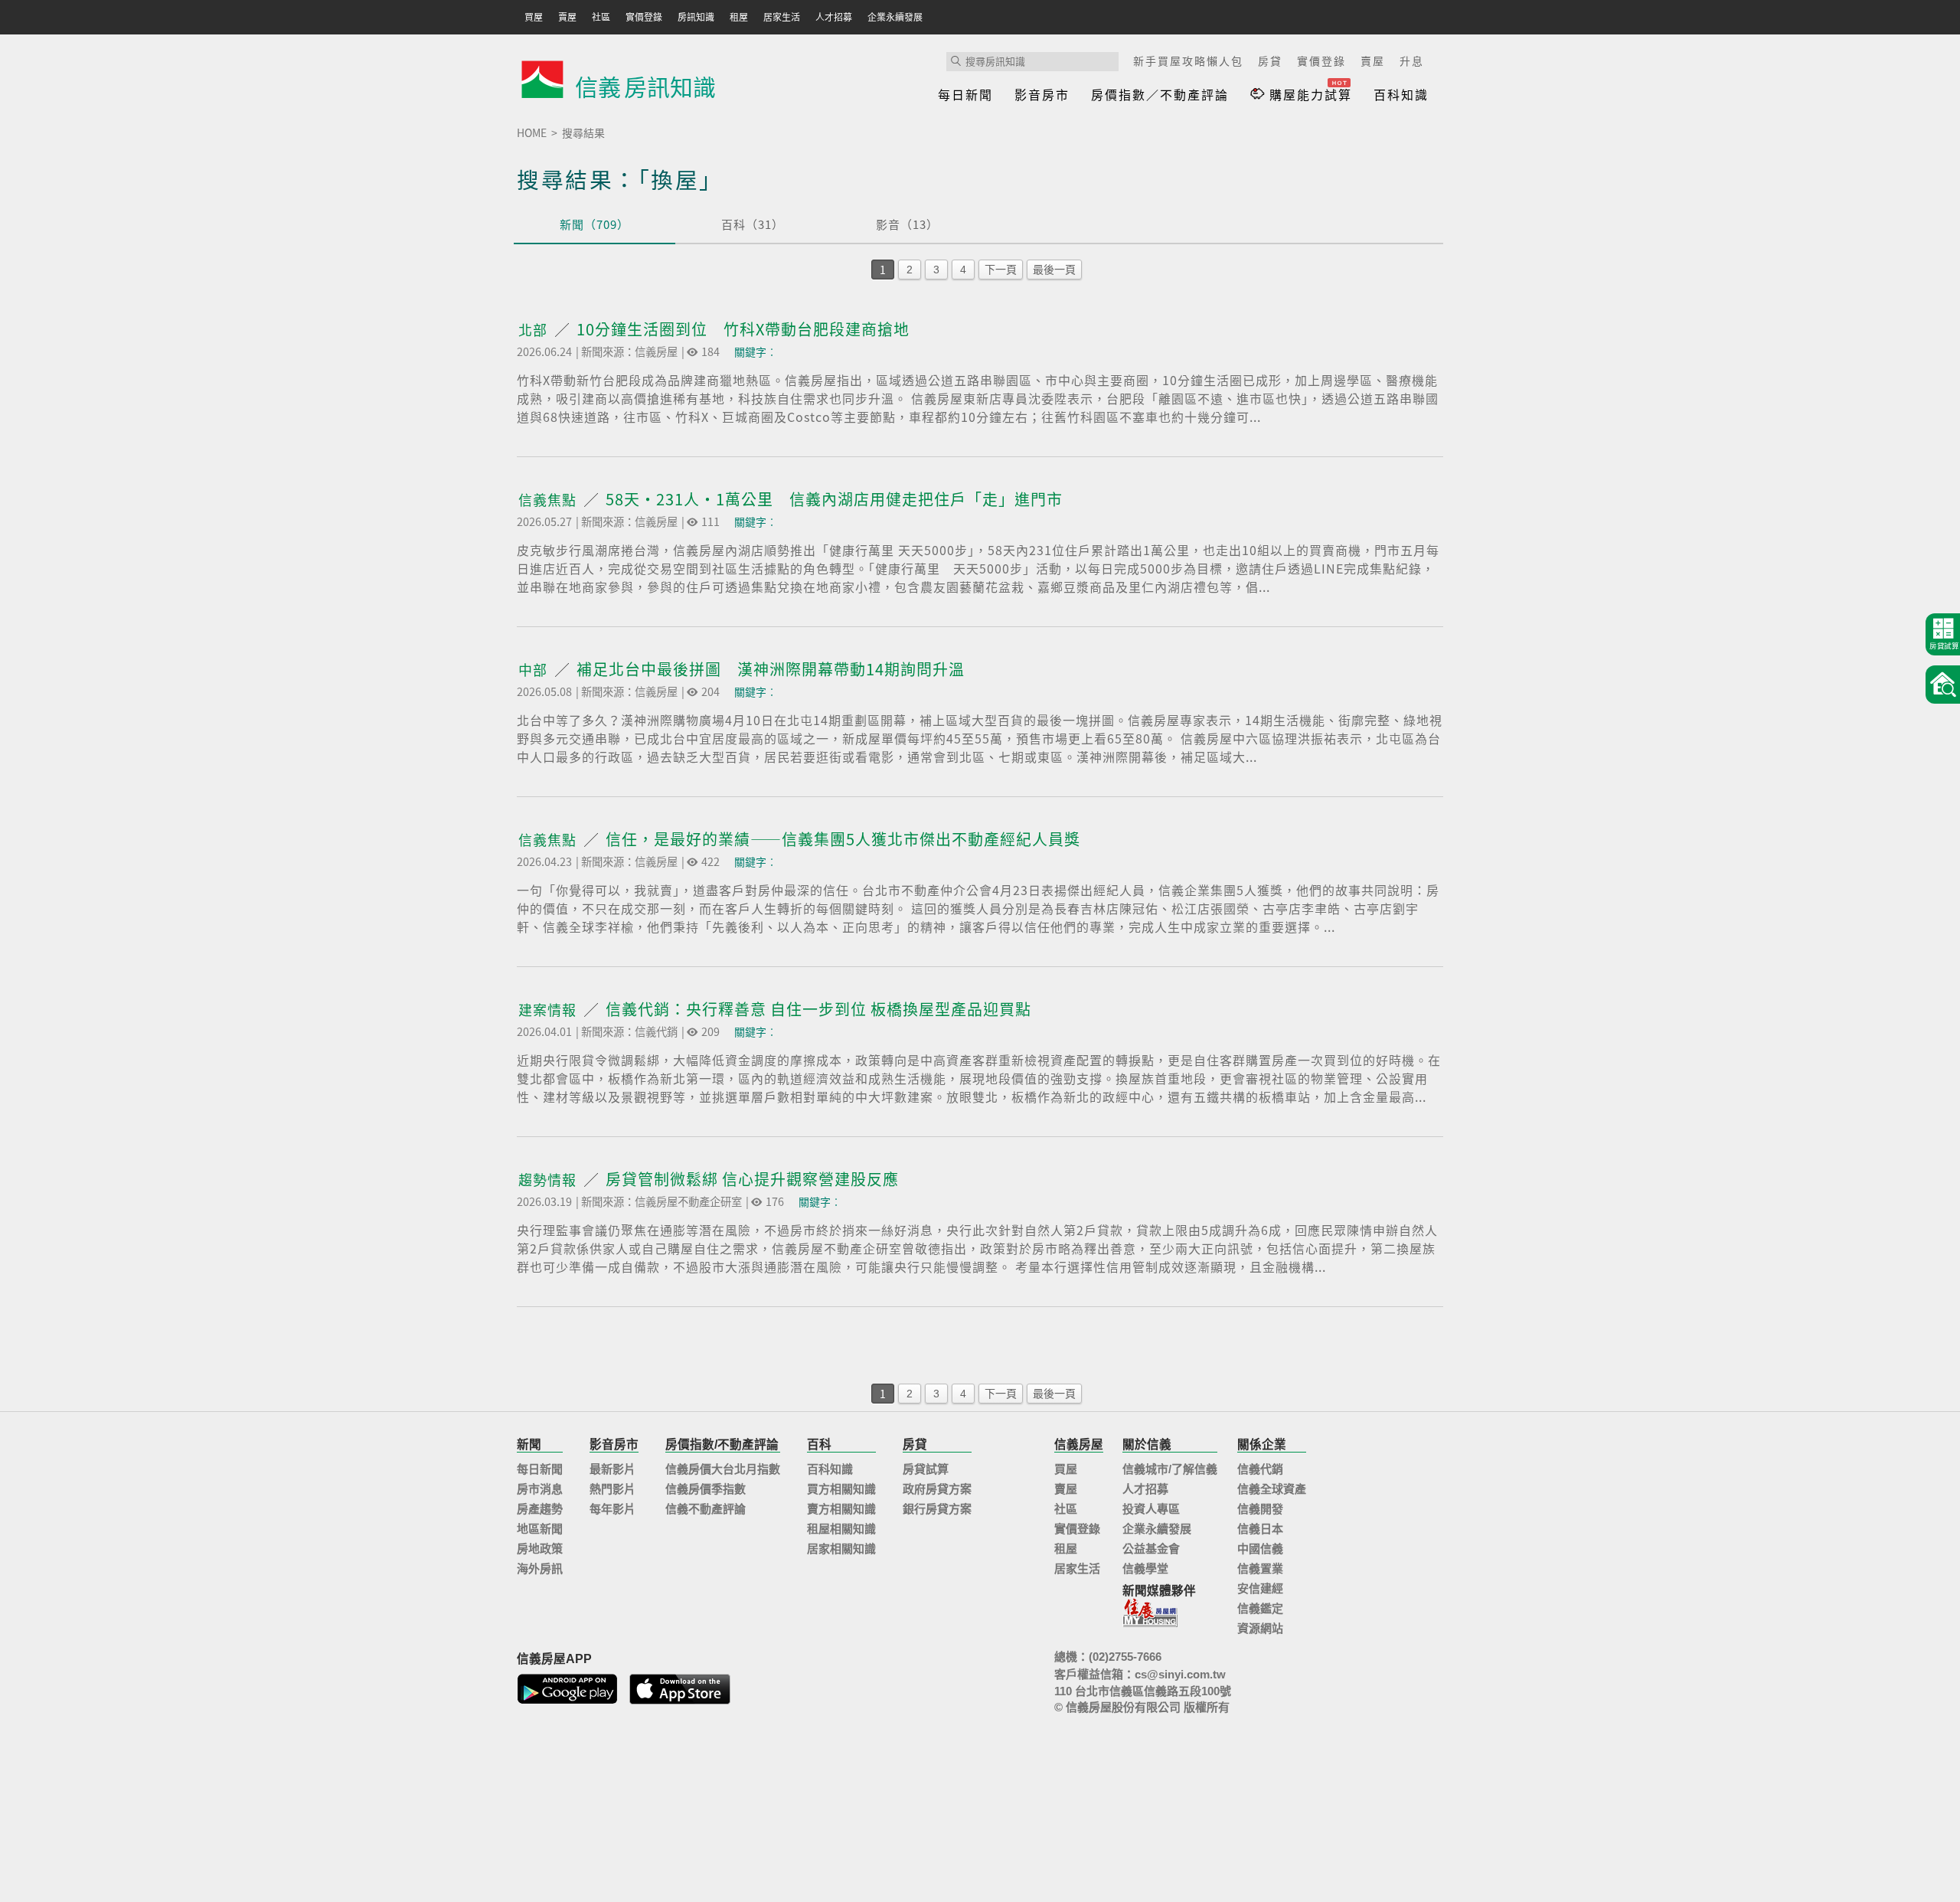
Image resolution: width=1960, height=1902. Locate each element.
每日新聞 (965, 94)
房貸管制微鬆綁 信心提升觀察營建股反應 (752, 1179)
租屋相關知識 (841, 1529)
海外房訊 (540, 1569)
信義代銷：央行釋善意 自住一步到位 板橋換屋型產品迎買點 (818, 1009)
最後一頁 (1054, 270)
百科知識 (1401, 94)
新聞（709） (595, 224)
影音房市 (1042, 94)
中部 (535, 670)
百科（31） (753, 224)
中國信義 (1260, 1549)
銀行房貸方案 (937, 1509)
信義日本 (1260, 1529)
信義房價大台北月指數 (723, 1469)
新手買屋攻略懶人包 (1188, 60)
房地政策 (540, 1549)
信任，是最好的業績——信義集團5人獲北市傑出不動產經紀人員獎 (843, 839)
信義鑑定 (1260, 1608)
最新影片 (612, 1469)
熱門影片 (612, 1489)
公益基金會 (1151, 1549)
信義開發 (1260, 1509)
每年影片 (612, 1509)
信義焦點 (549, 500)
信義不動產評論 (706, 1509)
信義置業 (1260, 1569)
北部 (535, 330)
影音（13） (907, 224)
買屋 (1066, 1469)
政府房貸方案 (937, 1489)
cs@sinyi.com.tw (1180, 1674)
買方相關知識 (841, 1489)
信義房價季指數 (706, 1489)
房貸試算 (926, 1469)
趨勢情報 (549, 1180)
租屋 (1066, 1549)
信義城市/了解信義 (1170, 1469)
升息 (1412, 60)
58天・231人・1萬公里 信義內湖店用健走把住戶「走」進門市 (834, 499)
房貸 (1270, 60)
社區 (1066, 1509)
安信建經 (1260, 1588)
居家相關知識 (841, 1549)
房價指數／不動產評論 (1160, 94)
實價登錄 (1321, 60)
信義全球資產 (1272, 1489)
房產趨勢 (540, 1509)
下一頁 (1001, 270)
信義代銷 (1260, 1469)
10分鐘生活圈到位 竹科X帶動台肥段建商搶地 (743, 329)
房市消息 (540, 1489)
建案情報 (549, 1010)
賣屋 (1373, 60)
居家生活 (1077, 1569)
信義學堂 (1145, 1569)
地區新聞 (540, 1529)
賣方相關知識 (841, 1509)
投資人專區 (1151, 1509)
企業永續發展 (1157, 1529)
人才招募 (1145, 1489)
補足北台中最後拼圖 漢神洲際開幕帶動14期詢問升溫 (771, 669)
